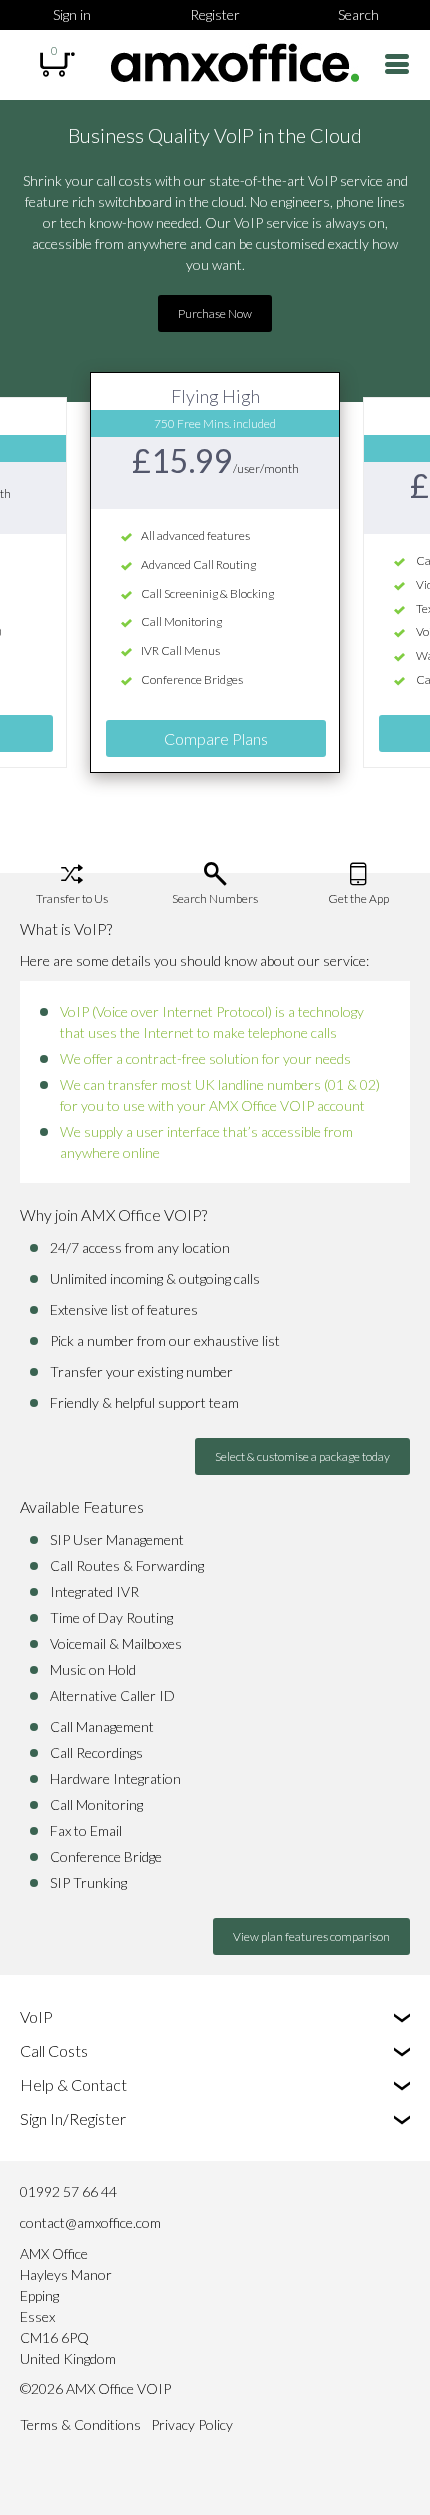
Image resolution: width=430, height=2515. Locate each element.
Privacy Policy (192, 2424)
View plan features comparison (311, 1936)
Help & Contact (73, 2084)
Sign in (72, 14)
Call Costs (54, 2050)
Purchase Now (215, 313)
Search (358, 14)
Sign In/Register (73, 2118)
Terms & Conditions (80, 2424)
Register (215, 14)
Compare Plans (216, 738)
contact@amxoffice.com (90, 2222)
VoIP (36, 2016)
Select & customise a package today (302, 1456)
